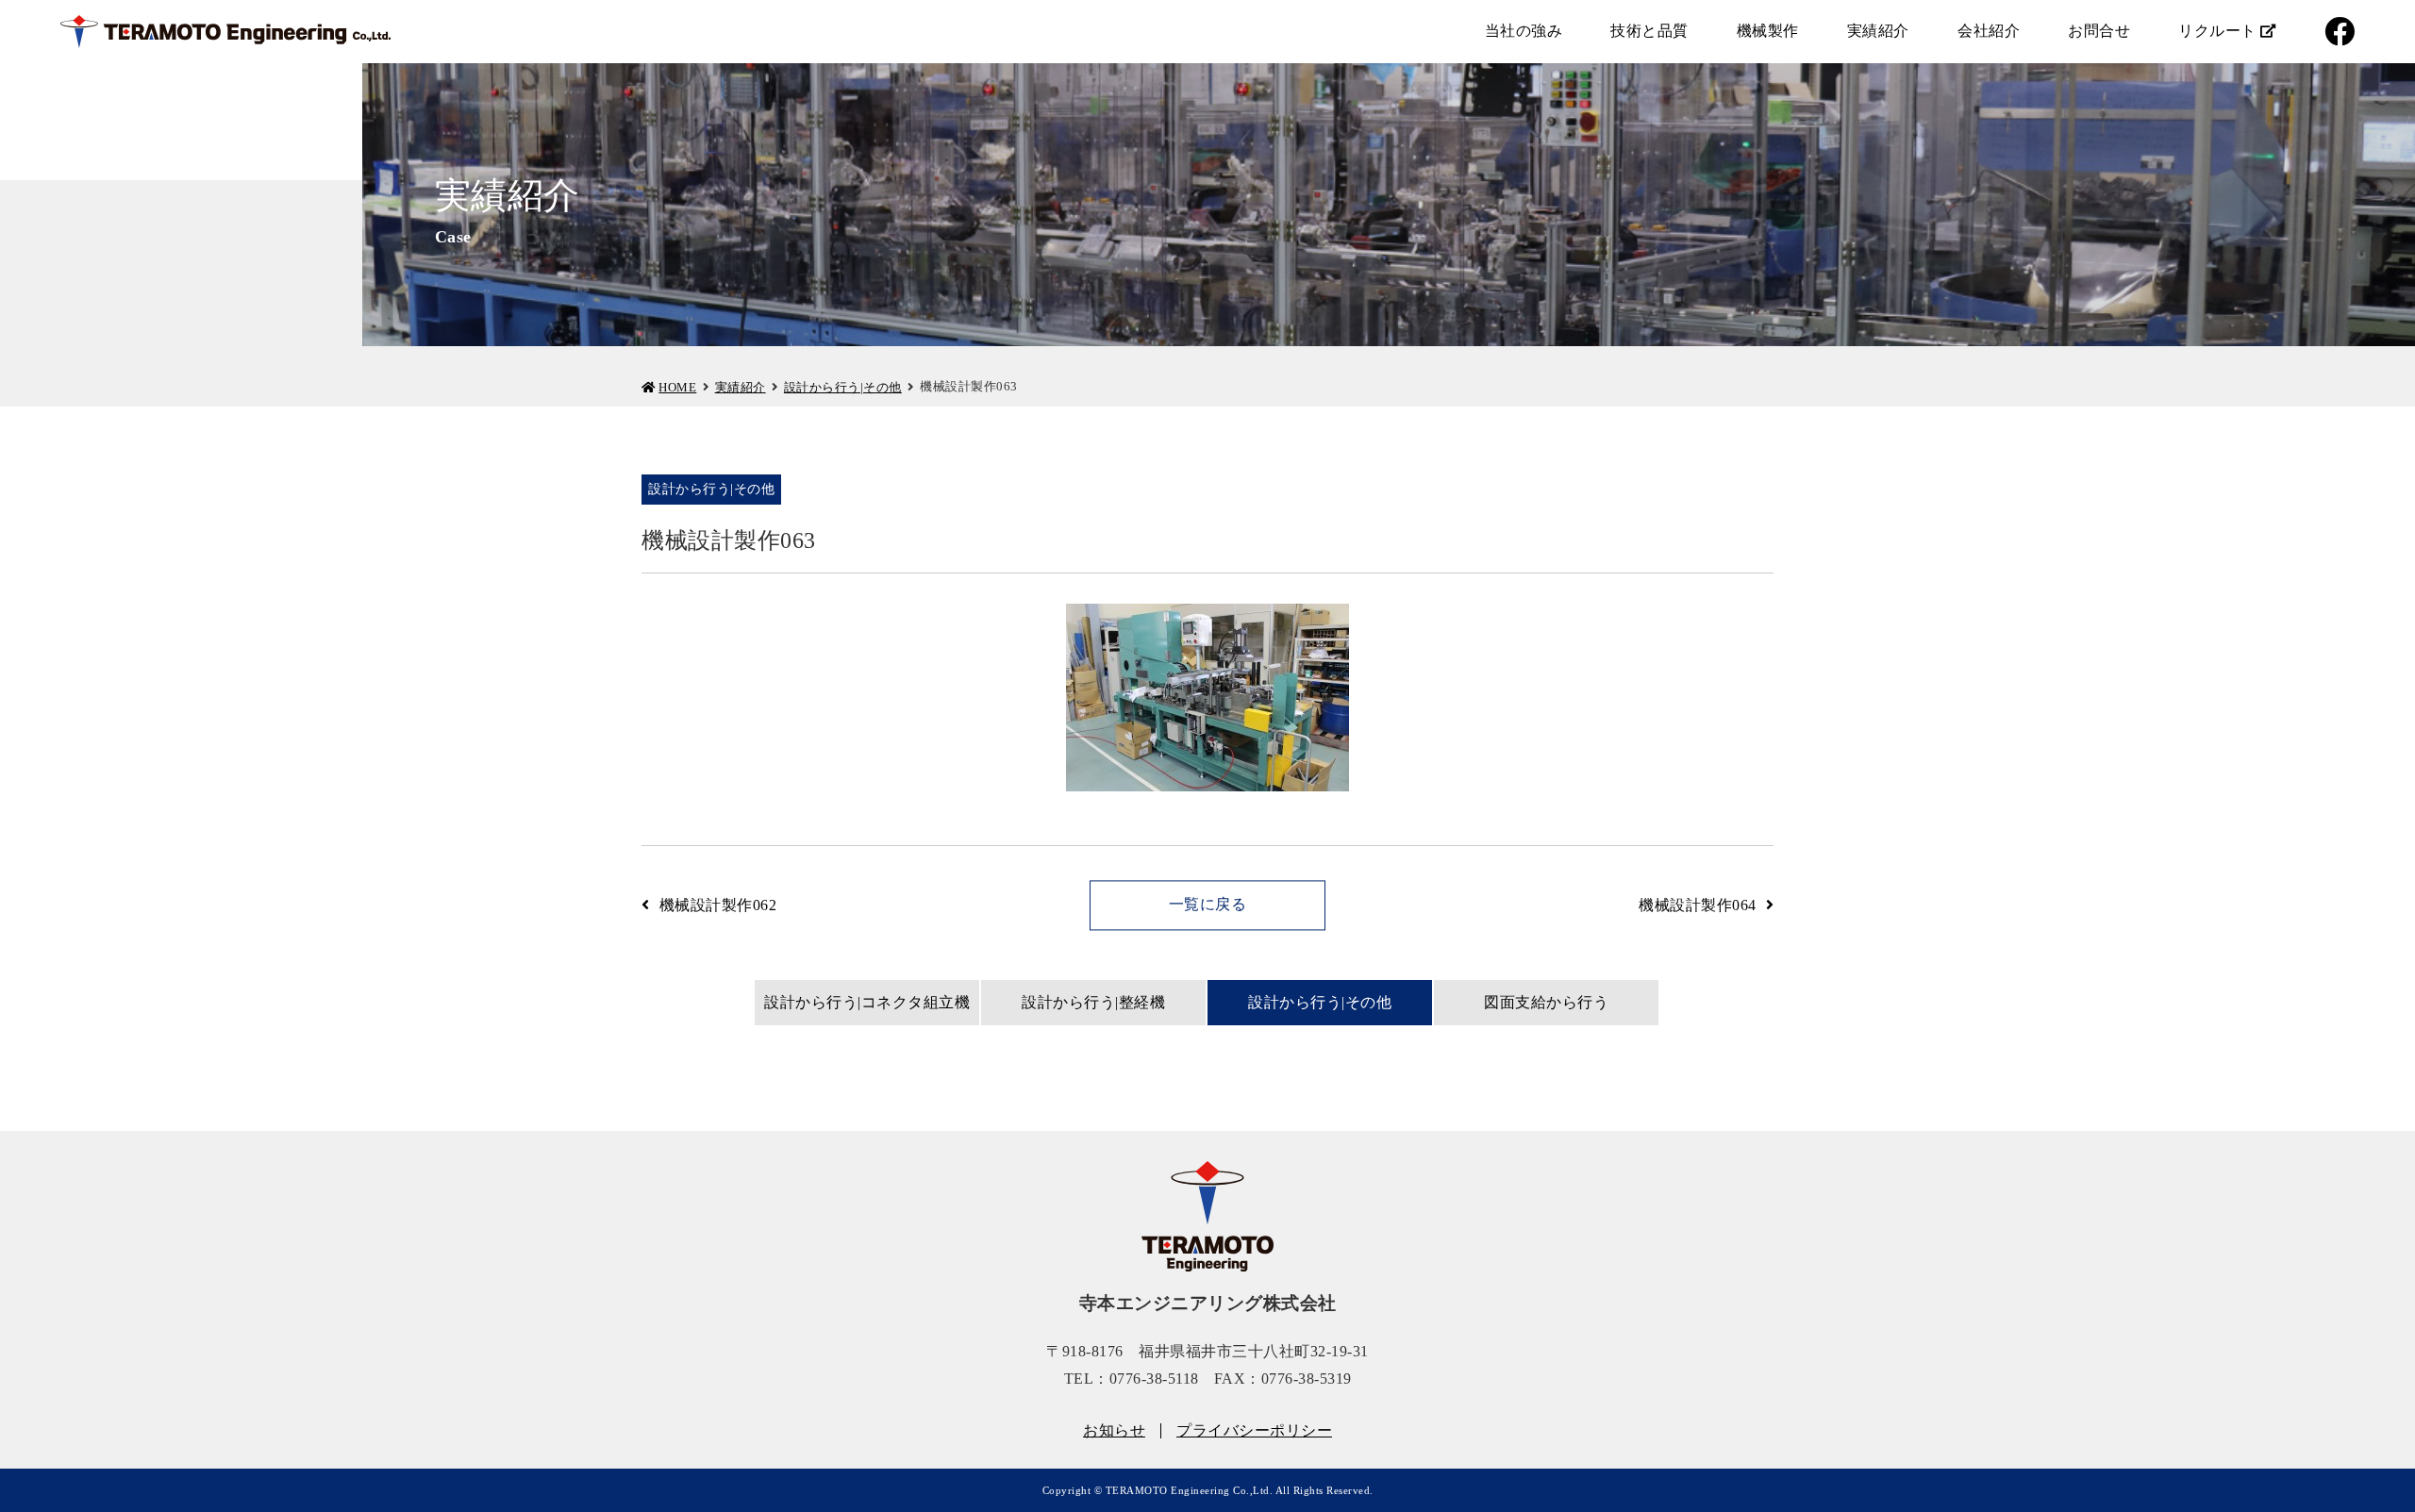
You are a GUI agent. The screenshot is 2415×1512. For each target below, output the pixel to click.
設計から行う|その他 (843, 388)
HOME (677, 388)
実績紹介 (741, 388)
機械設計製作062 (718, 905)
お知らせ (1114, 1430)
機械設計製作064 (1698, 905)
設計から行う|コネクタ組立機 (867, 1002)
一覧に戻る (1208, 904)
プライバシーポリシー (1254, 1430)
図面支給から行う (1546, 1002)
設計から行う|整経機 (1093, 1002)
